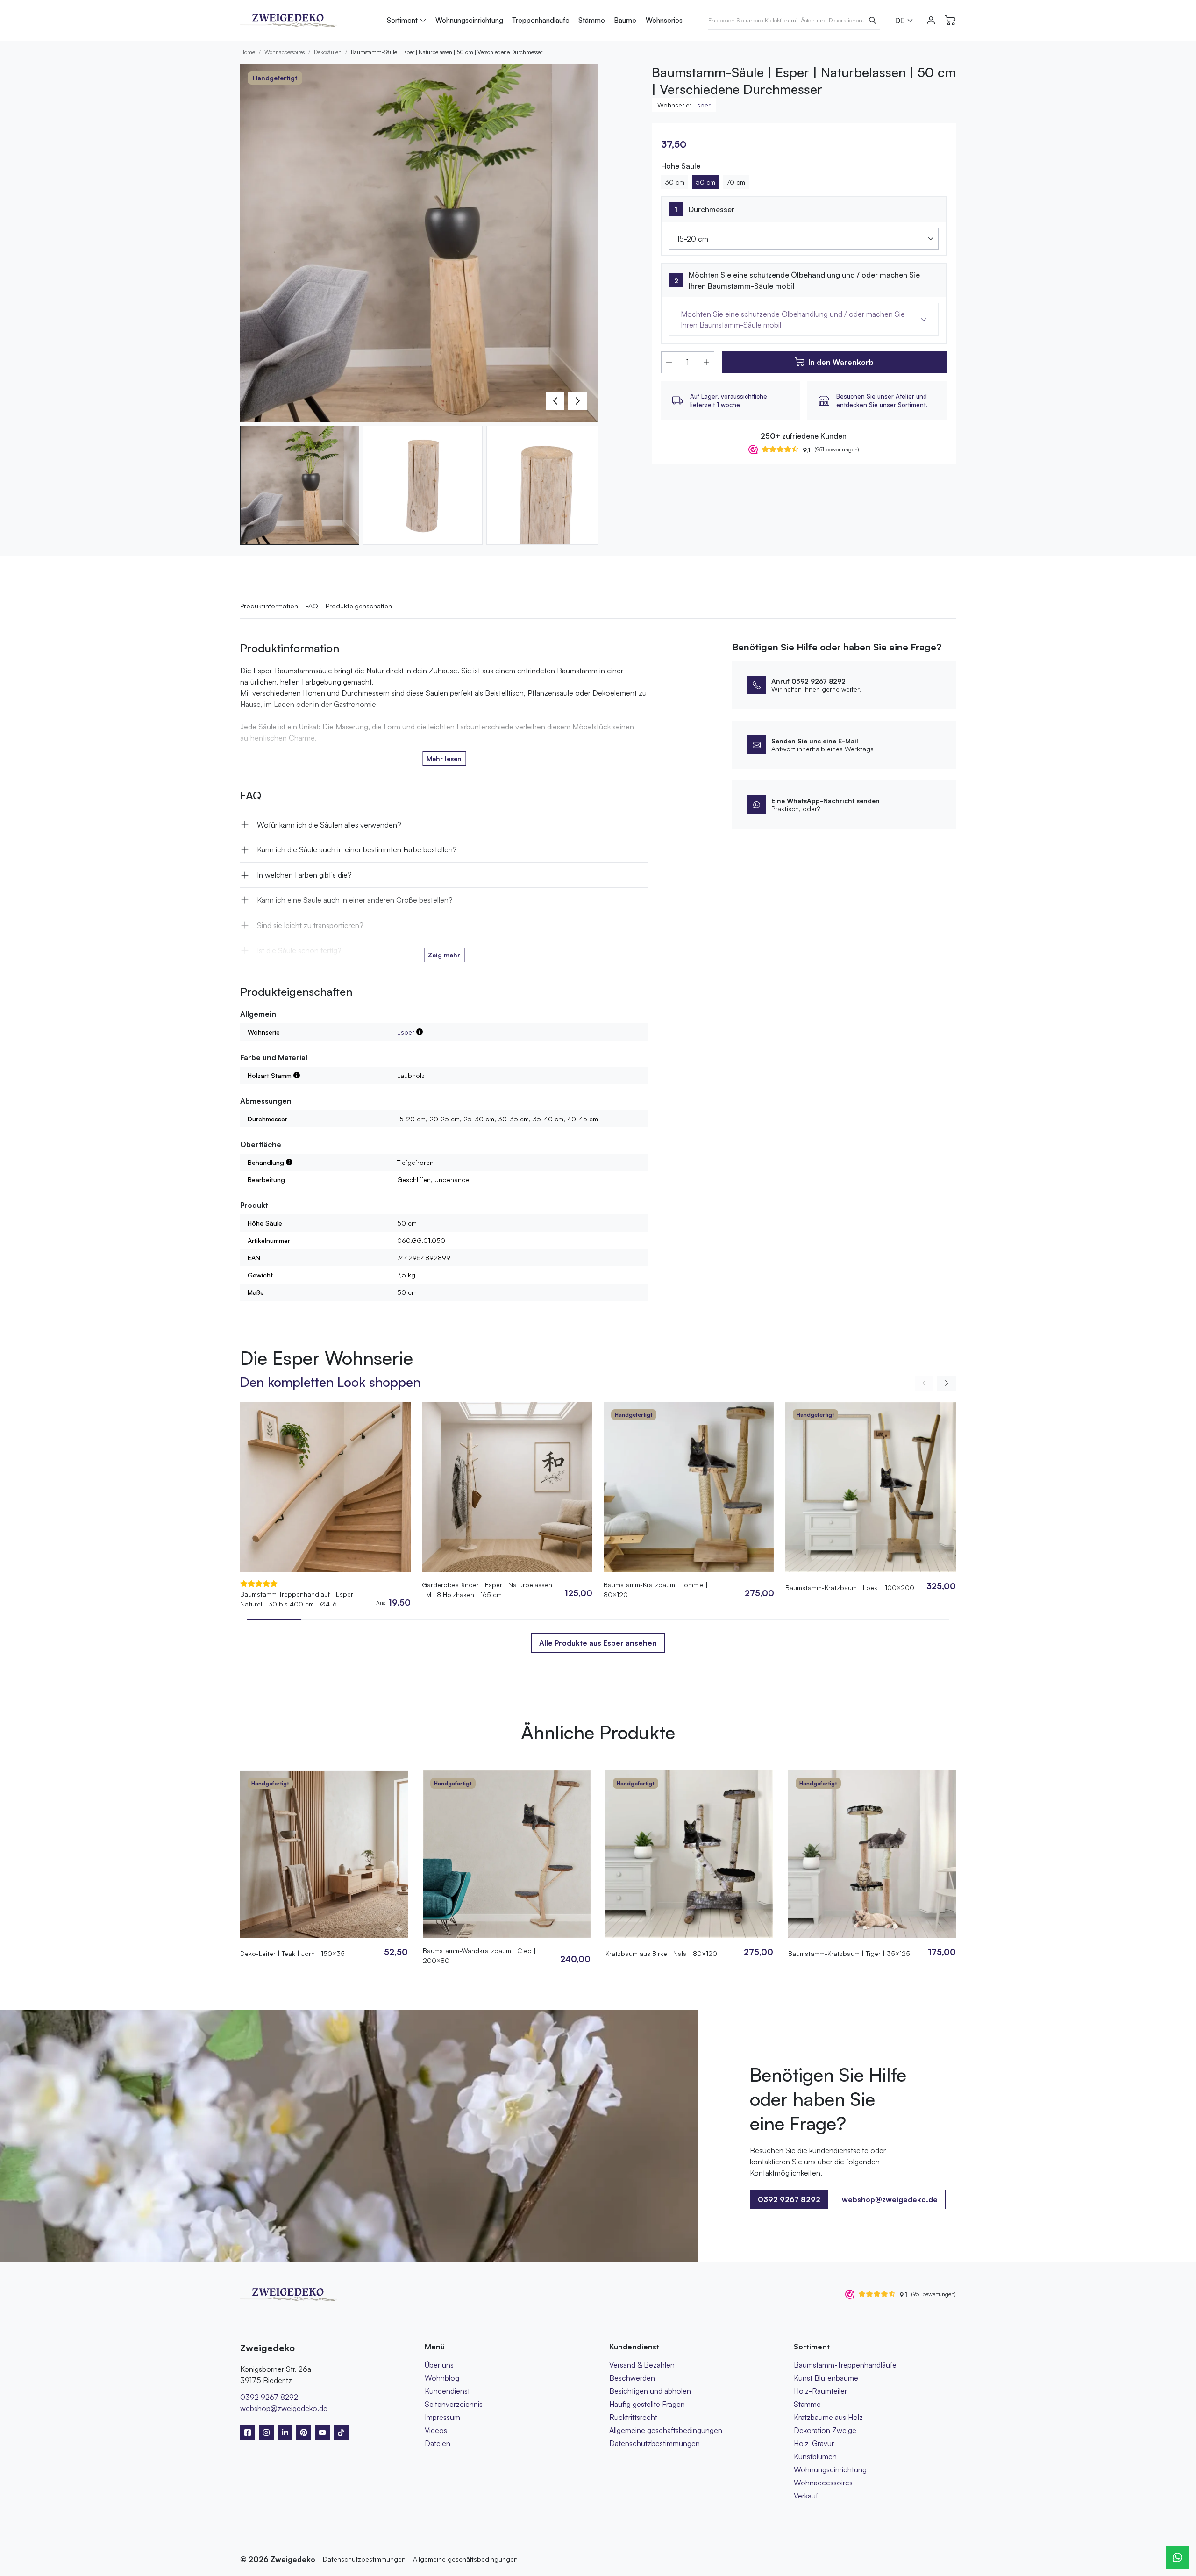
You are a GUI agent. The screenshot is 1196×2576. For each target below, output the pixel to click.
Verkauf (806, 2496)
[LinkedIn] (285, 2433)
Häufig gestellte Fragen (647, 2404)
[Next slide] (947, 1383)
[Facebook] (248, 2433)
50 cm (705, 182)
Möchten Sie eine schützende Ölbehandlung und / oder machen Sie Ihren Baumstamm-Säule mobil (804, 280)
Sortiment (402, 20)
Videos (436, 2430)
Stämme (592, 20)
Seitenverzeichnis (454, 2404)
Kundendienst (447, 2391)
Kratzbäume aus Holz (828, 2417)
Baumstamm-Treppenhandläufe (845, 2365)
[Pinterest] (304, 2433)
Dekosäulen (328, 52)
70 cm (736, 182)
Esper (702, 105)
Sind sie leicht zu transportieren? (310, 925)
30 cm (675, 182)
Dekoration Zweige (825, 2430)
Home (248, 52)
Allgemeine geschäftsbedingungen (666, 2430)
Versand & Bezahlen (642, 2365)
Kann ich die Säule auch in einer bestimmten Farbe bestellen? (357, 849)
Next (577, 401)
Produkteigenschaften (359, 606)
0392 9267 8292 (269, 2397)
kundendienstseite (839, 2150)
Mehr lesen (444, 759)
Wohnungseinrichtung (469, 20)
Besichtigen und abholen (650, 2391)
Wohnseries (664, 20)
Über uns (439, 2365)
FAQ (312, 606)
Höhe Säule (681, 166)
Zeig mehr (444, 955)
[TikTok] (341, 2433)
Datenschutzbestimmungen (655, 2443)
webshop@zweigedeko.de (890, 2199)
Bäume (625, 20)
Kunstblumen (815, 2456)
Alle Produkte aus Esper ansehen (598, 1643)
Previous (555, 401)
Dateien (438, 2443)
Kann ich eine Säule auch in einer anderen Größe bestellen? (355, 900)
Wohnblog (442, 2378)
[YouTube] (322, 2433)
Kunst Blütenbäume (826, 2378)
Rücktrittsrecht (633, 2417)
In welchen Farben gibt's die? (304, 875)
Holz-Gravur (814, 2443)
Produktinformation (269, 606)
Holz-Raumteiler (820, 2391)
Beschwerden (632, 2378)
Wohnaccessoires (285, 52)
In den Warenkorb (841, 362)
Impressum (442, 2417)
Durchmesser (712, 209)
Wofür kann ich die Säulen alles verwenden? (329, 825)
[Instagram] (266, 2433)
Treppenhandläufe (541, 20)
